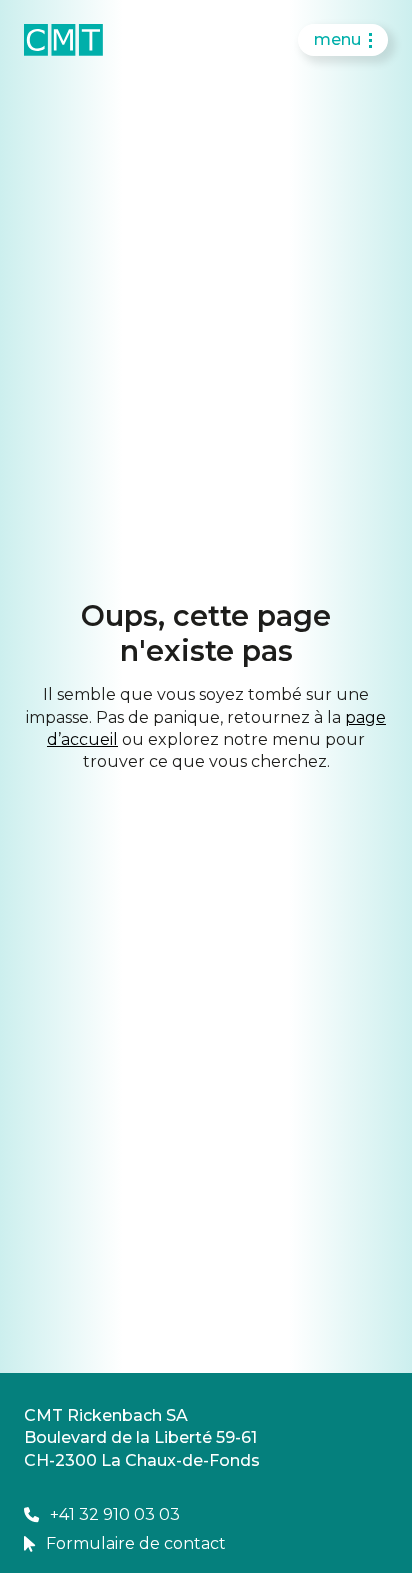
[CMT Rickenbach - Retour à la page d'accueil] (63, 40)
